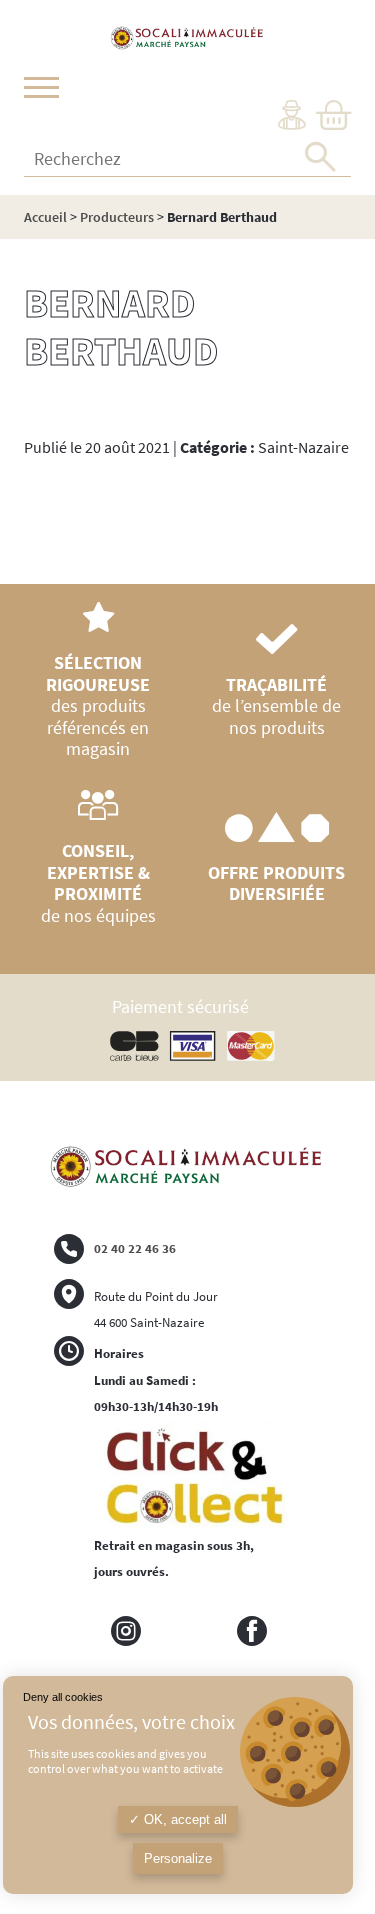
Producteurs (117, 217)
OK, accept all (183, 1819)
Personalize (178, 1858)
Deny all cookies (63, 1697)
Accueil (45, 217)
